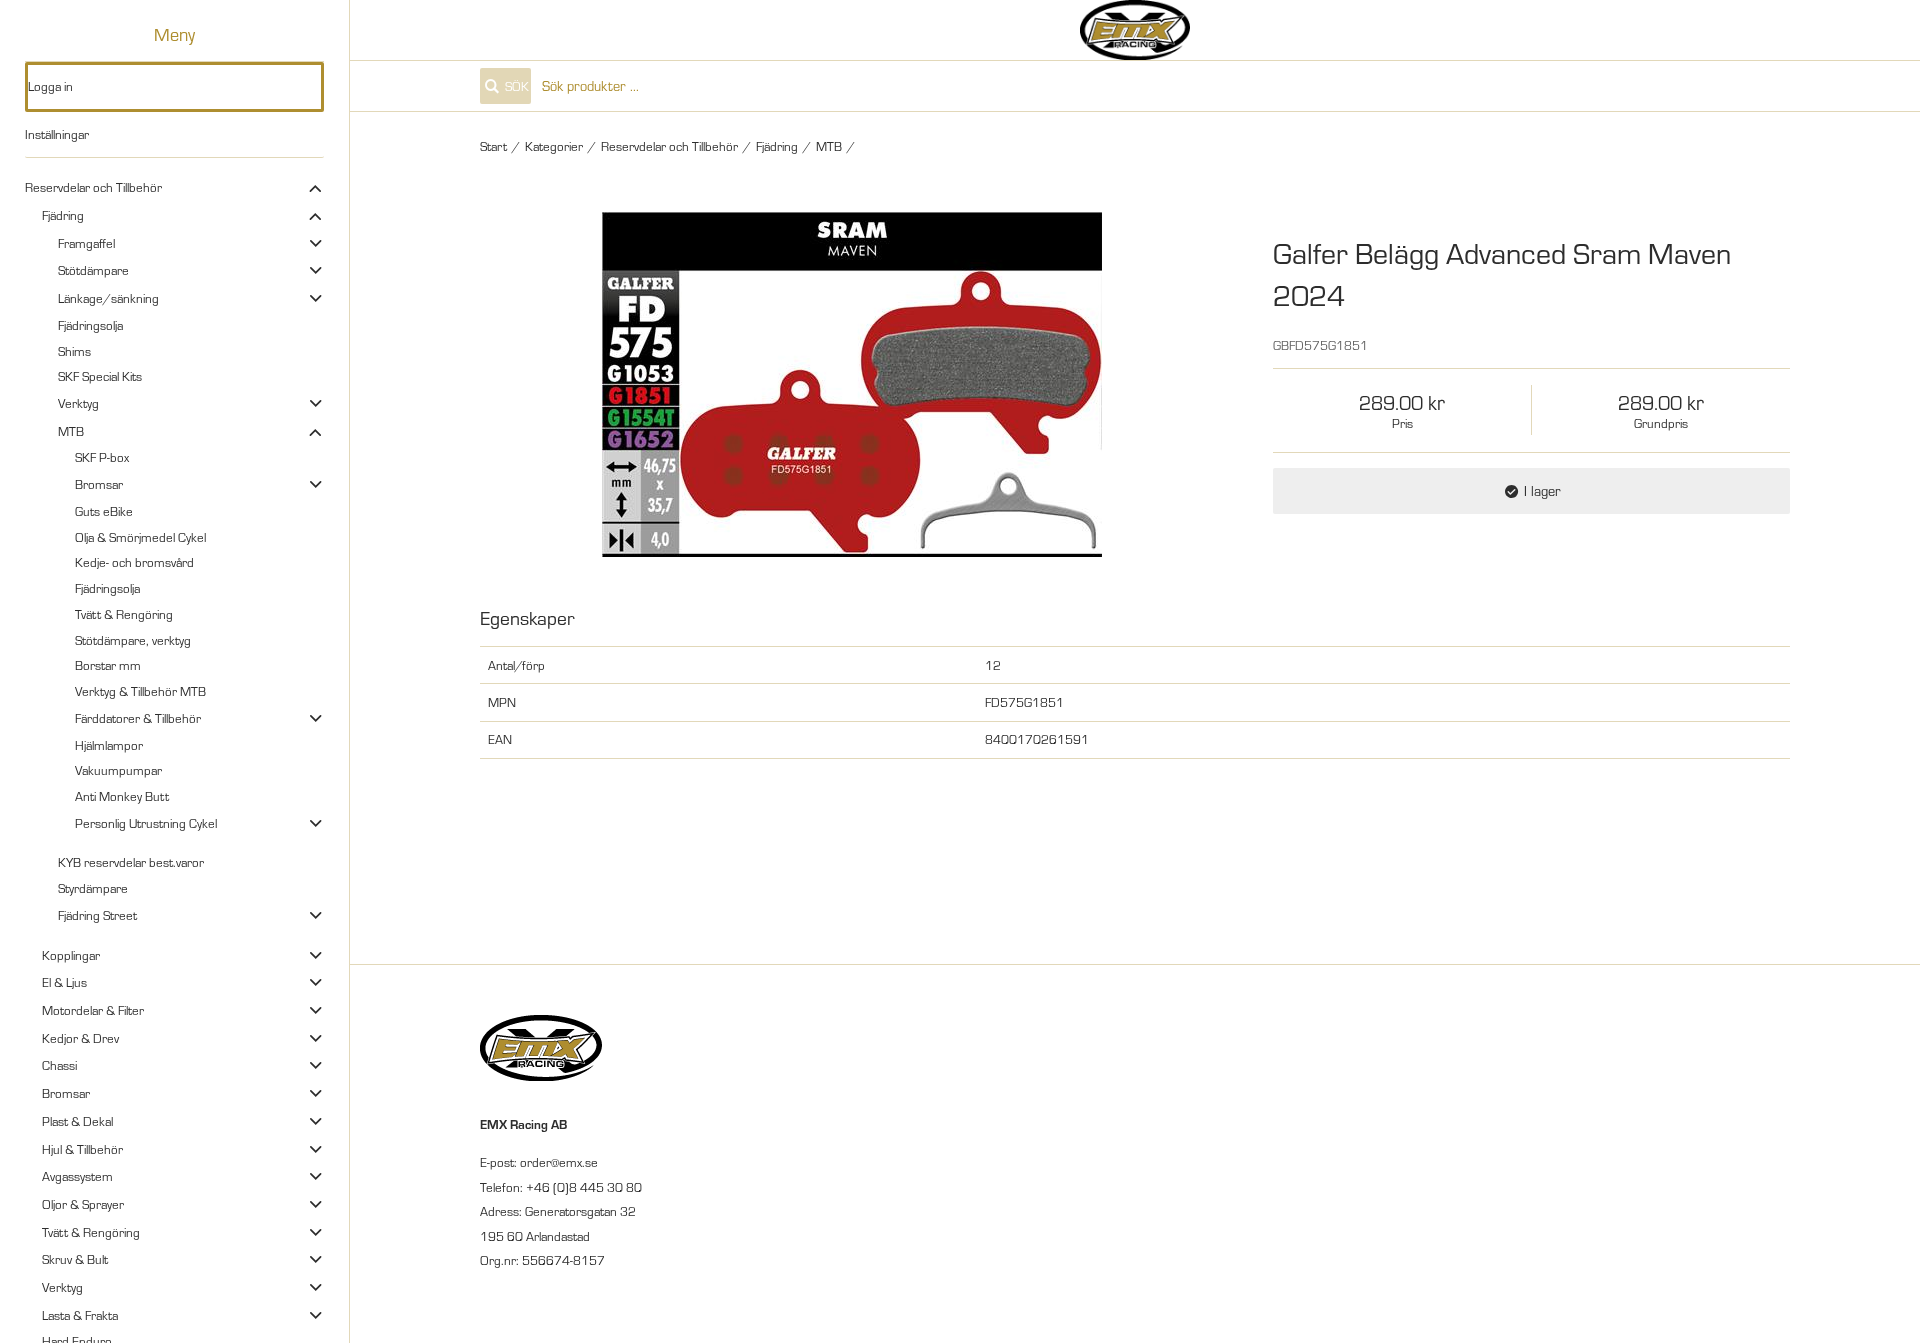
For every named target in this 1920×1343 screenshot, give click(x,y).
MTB (71, 431)
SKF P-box (102, 457)
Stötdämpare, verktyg (133, 640)
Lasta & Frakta (80, 1315)
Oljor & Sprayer (83, 1204)
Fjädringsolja (90, 325)
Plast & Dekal (77, 1121)
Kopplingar (71, 955)
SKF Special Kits (100, 376)
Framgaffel (86, 243)
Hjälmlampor (109, 745)
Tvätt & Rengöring (124, 614)
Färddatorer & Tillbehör (138, 718)
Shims (74, 351)
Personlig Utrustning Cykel (146, 823)
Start (493, 146)
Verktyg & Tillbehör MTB (140, 691)
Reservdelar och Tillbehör (93, 187)
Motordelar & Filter (93, 1010)
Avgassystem (77, 1176)
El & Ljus (64, 982)
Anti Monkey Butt (122, 796)
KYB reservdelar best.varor (131, 862)
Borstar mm (108, 665)
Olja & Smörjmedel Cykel (140, 537)
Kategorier (554, 146)
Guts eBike (104, 511)
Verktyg (78, 403)
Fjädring (63, 215)
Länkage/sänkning (108, 298)
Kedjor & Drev (80, 1038)
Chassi (59, 1065)
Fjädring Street (97, 915)
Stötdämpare (93, 270)
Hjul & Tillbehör (82, 1149)
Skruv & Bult (75, 1259)
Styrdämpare (93, 888)
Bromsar (99, 484)
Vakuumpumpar (118, 770)
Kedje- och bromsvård (134, 562)
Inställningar (57, 134)
